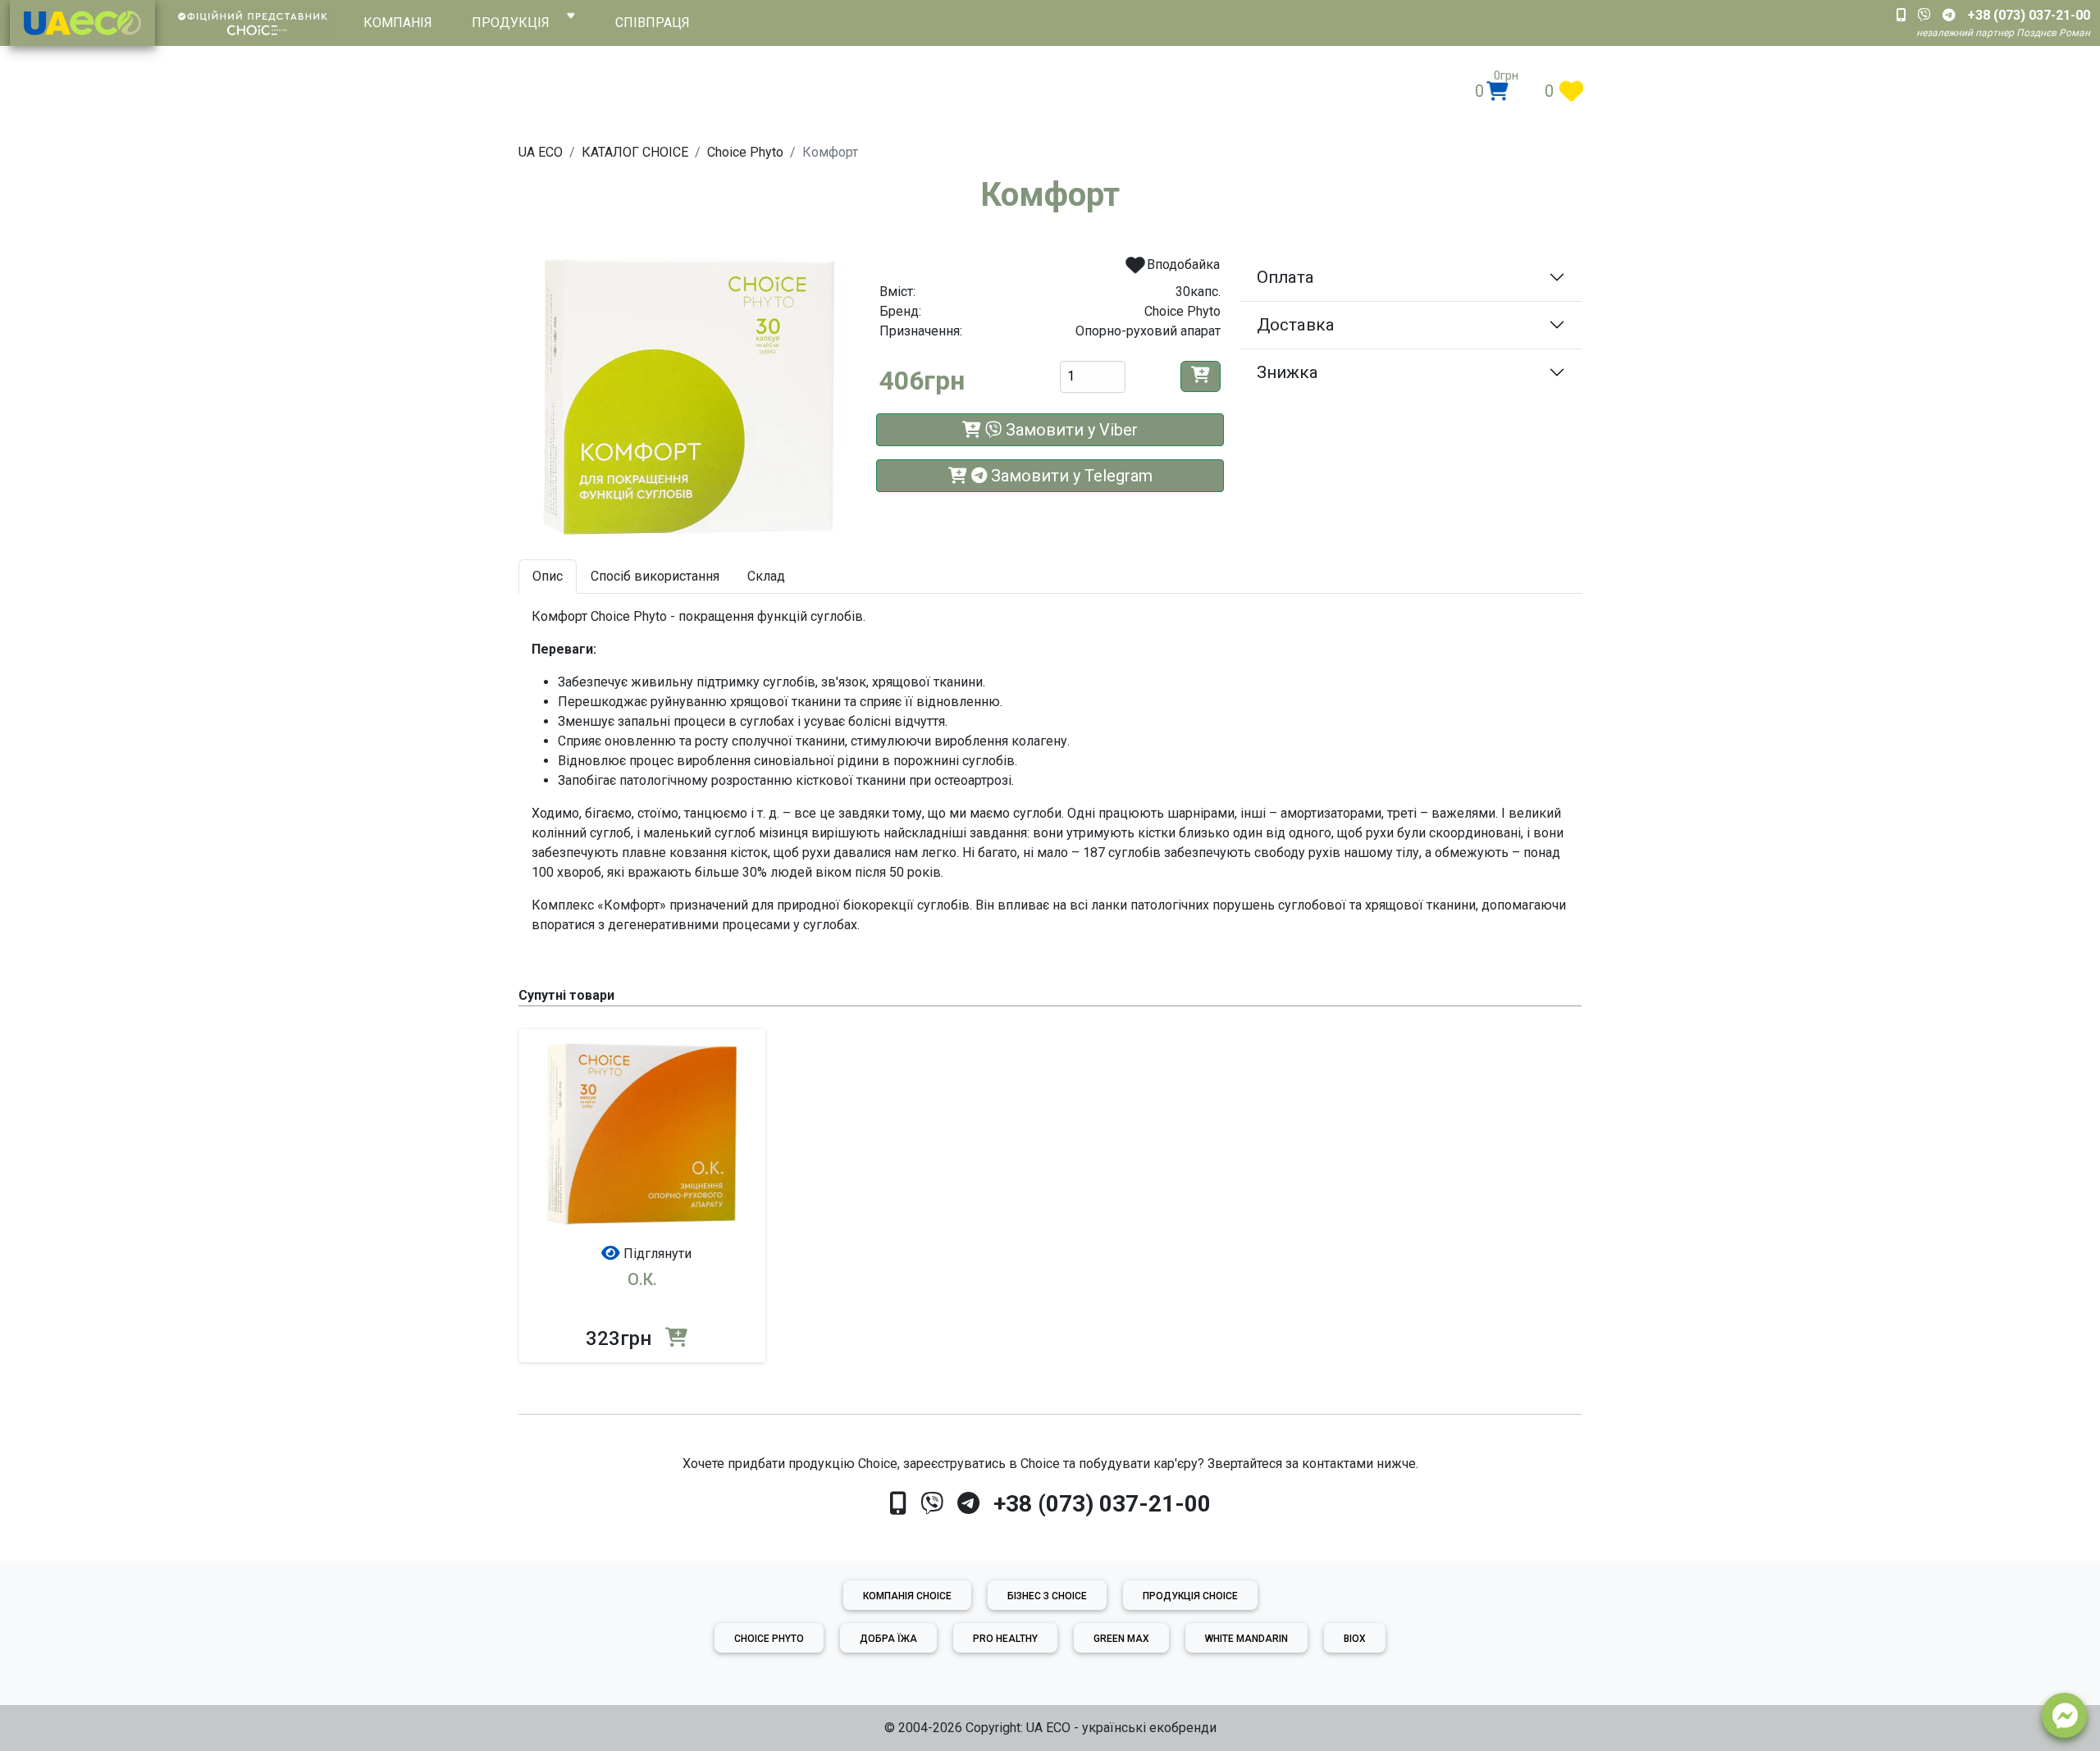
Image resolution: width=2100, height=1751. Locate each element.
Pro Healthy (1005, 1639)
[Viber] (932, 1504)
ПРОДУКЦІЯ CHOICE (1190, 1596)
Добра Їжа (888, 1639)
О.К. (642, 1279)
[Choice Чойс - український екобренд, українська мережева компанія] (82, 23)
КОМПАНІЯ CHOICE (907, 1596)
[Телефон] (898, 1504)
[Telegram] (968, 1504)
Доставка (1296, 325)
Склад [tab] (766, 576)
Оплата (1285, 277)
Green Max (1121, 1639)
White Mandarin (1246, 1639)
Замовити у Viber (1070, 430)
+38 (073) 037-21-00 (1102, 1504)
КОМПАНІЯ (398, 23)
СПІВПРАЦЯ (653, 23)
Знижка (1287, 372)
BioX (1355, 1639)
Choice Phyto (769, 1639)
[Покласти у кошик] (1201, 376)
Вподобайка (1182, 264)
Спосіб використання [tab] (655, 576)
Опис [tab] (548, 576)
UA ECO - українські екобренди (1121, 1728)
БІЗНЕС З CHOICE (1047, 1596)
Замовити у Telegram (1070, 476)
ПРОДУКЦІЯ (511, 23)
